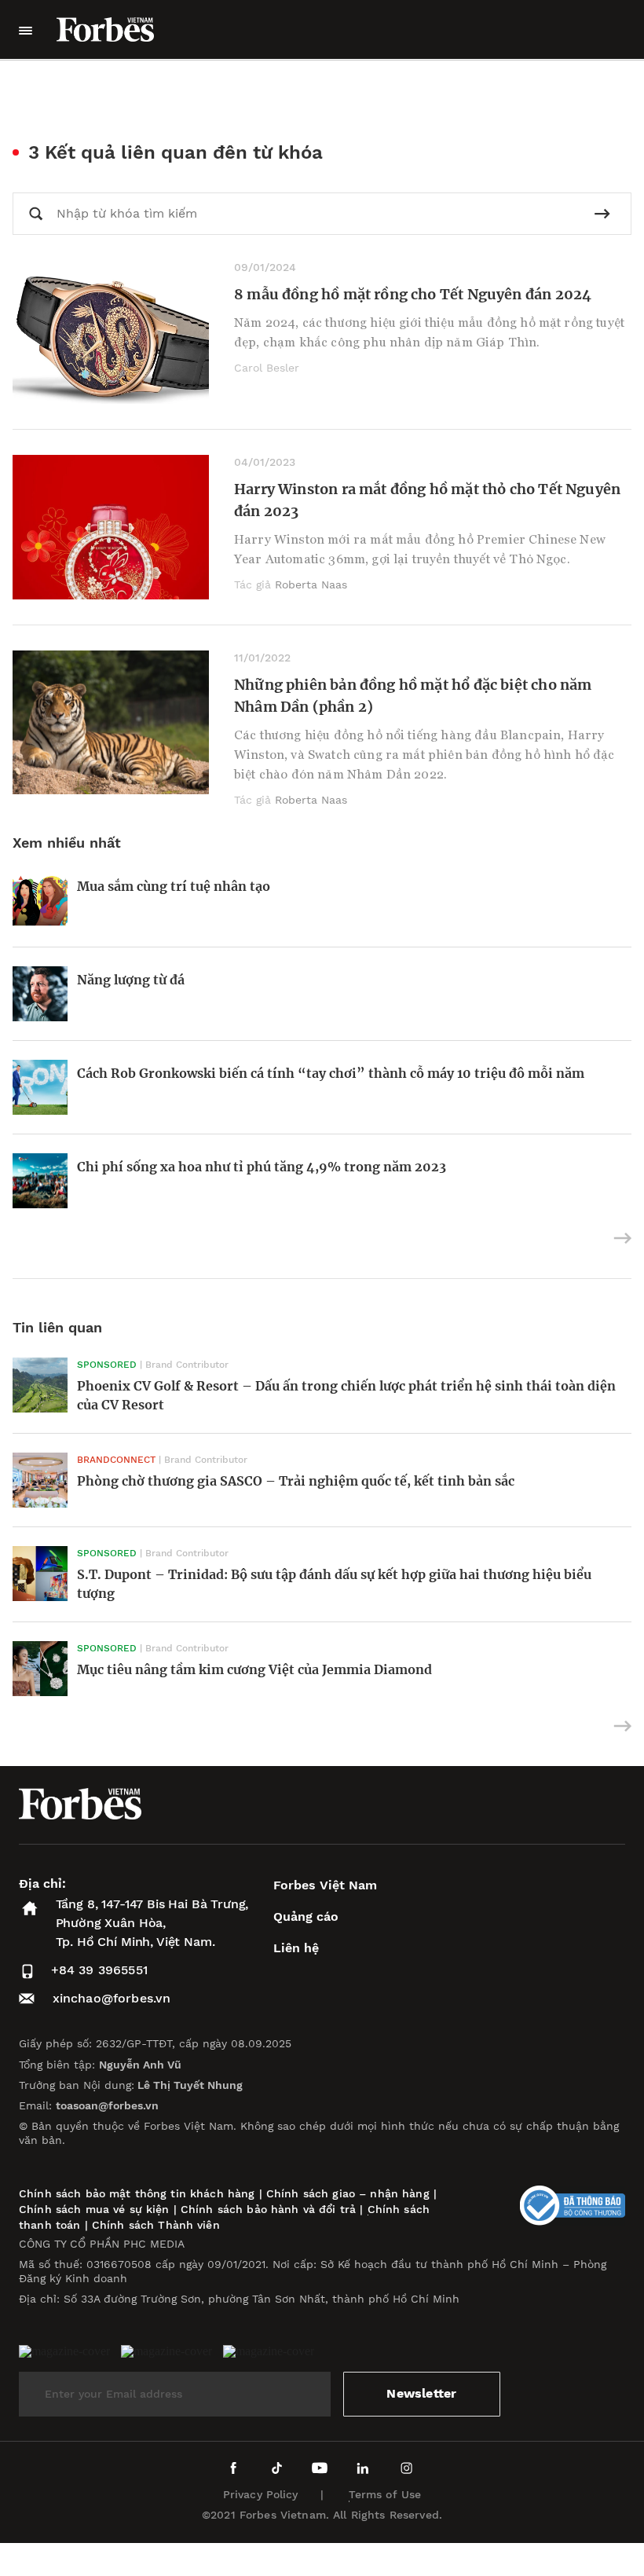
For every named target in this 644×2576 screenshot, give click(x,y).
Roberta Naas (311, 584)
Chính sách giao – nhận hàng (348, 2193)
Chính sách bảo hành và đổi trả (268, 2209)
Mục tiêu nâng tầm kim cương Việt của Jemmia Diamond (256, 1669)
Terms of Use (385, 2494)
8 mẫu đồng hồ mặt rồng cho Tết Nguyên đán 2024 (413, 294)
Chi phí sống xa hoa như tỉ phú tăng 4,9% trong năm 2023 (262, 1167)
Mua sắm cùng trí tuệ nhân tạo (174, 886)
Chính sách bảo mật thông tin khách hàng (137, 2193)
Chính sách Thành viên (156, 2225)
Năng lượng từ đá (131, 980)
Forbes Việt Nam (325, 1885)
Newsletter (421, 2393)
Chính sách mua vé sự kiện (96, 2209)
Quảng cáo (306, 1916)
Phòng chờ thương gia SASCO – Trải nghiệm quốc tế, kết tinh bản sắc (296, 1481)
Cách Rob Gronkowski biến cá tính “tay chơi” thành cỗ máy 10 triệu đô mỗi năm (331, 1073)
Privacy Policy (261, 2494)
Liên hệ (296, 1948)
